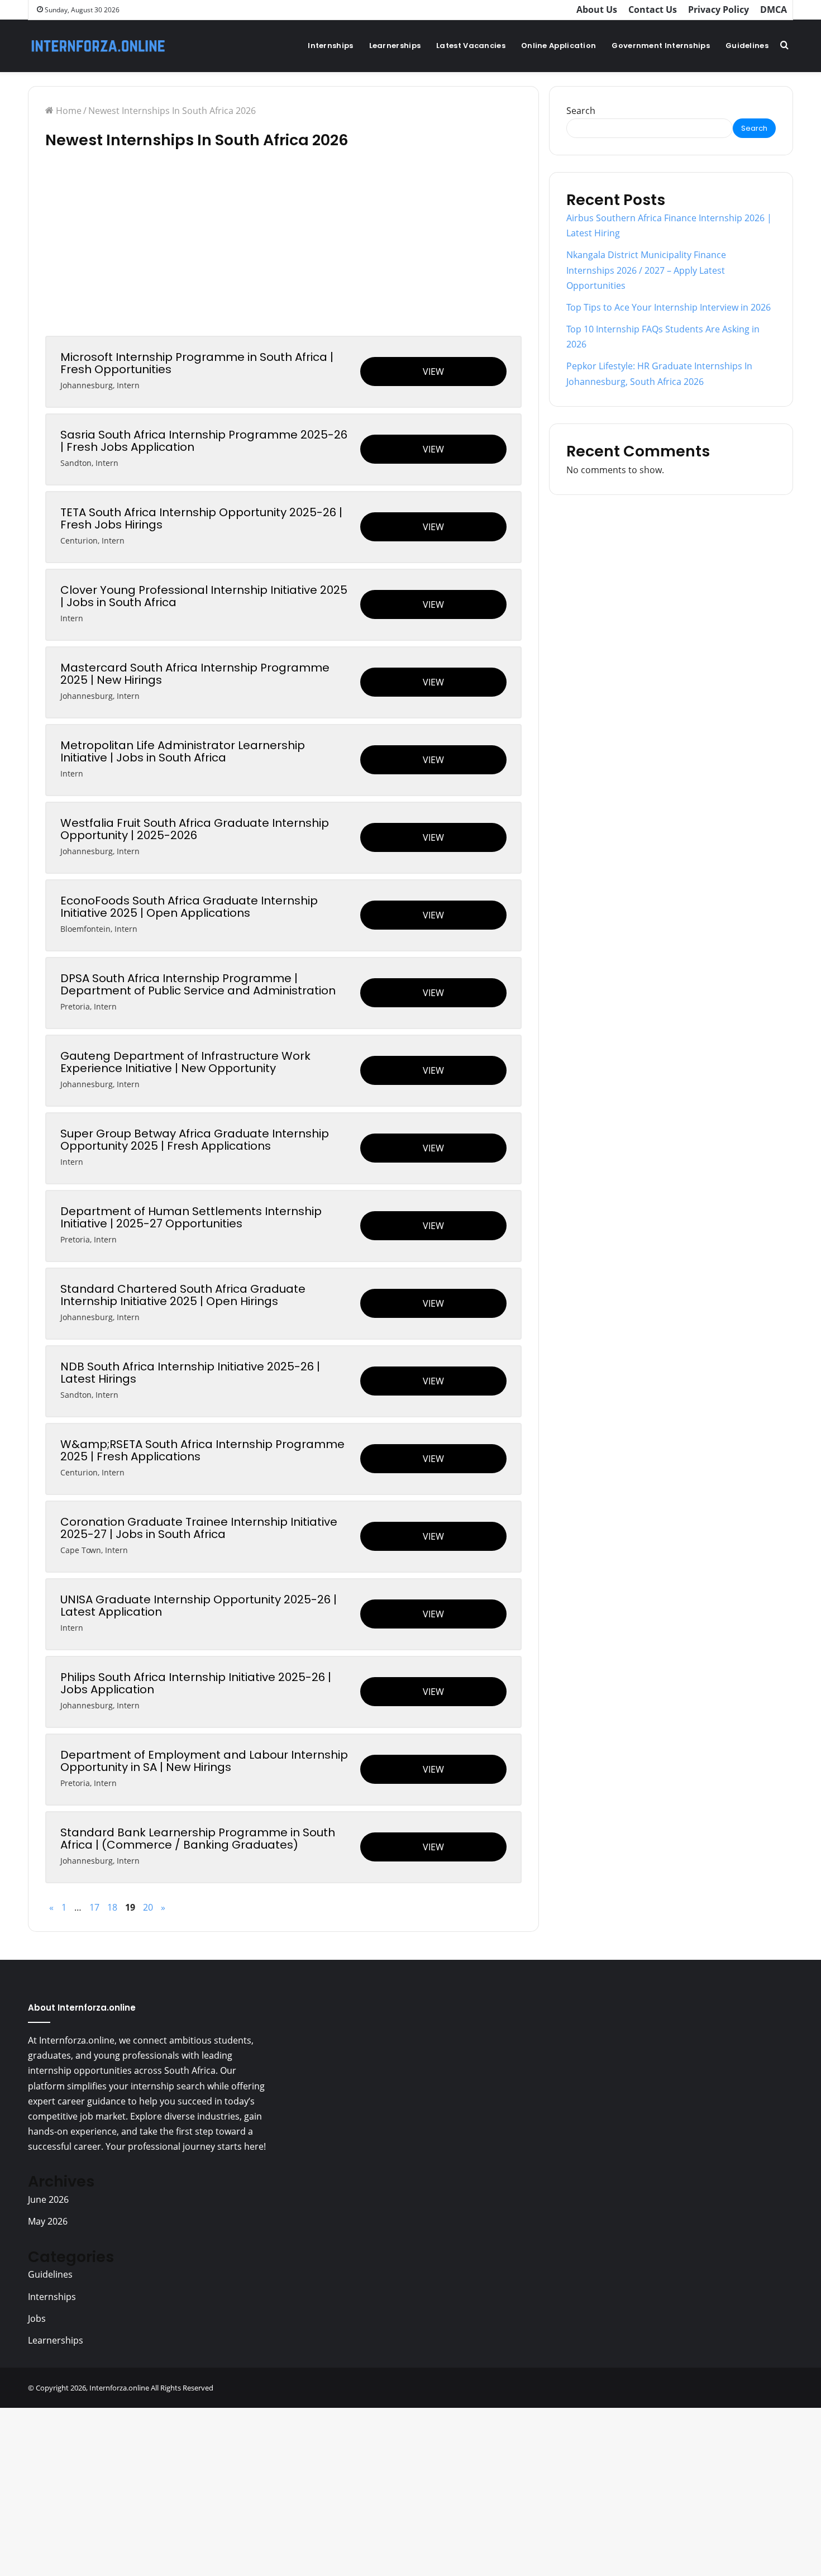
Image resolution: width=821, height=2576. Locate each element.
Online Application (559, 46)
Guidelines (747, 46)
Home (68, 111)
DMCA (774, 9)
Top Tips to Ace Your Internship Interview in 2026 (669, 307)
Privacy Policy (719, 9)
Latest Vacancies (471, 46)
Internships (330, 46)
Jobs (37, 2318)
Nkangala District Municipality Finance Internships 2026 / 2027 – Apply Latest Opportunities (646, 270)
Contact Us (653, 9)
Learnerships (395, 46)
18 (112, 1907)
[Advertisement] (283, 253)
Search (581, 111)
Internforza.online (119, 2388)
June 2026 (48, 2199)
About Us (597, 9)
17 (94, 1907)
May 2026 (48, 2221)
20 (148, 1907)
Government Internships (661, 46)
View (433, 372)
